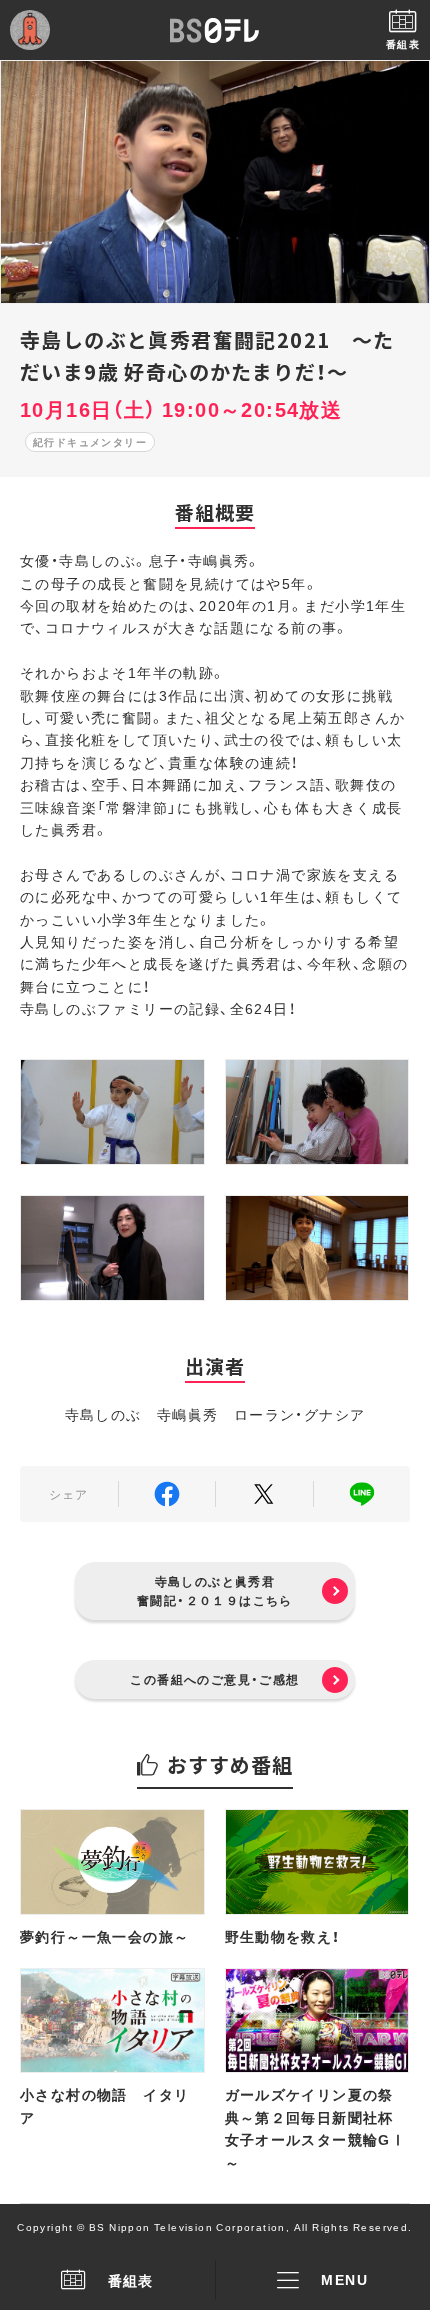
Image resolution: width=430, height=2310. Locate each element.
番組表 (131, 2280)
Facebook (167, 1494)
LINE (362, 1494)
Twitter (264, 1494)
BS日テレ (215, 30)
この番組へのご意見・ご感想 (214, 1679)
